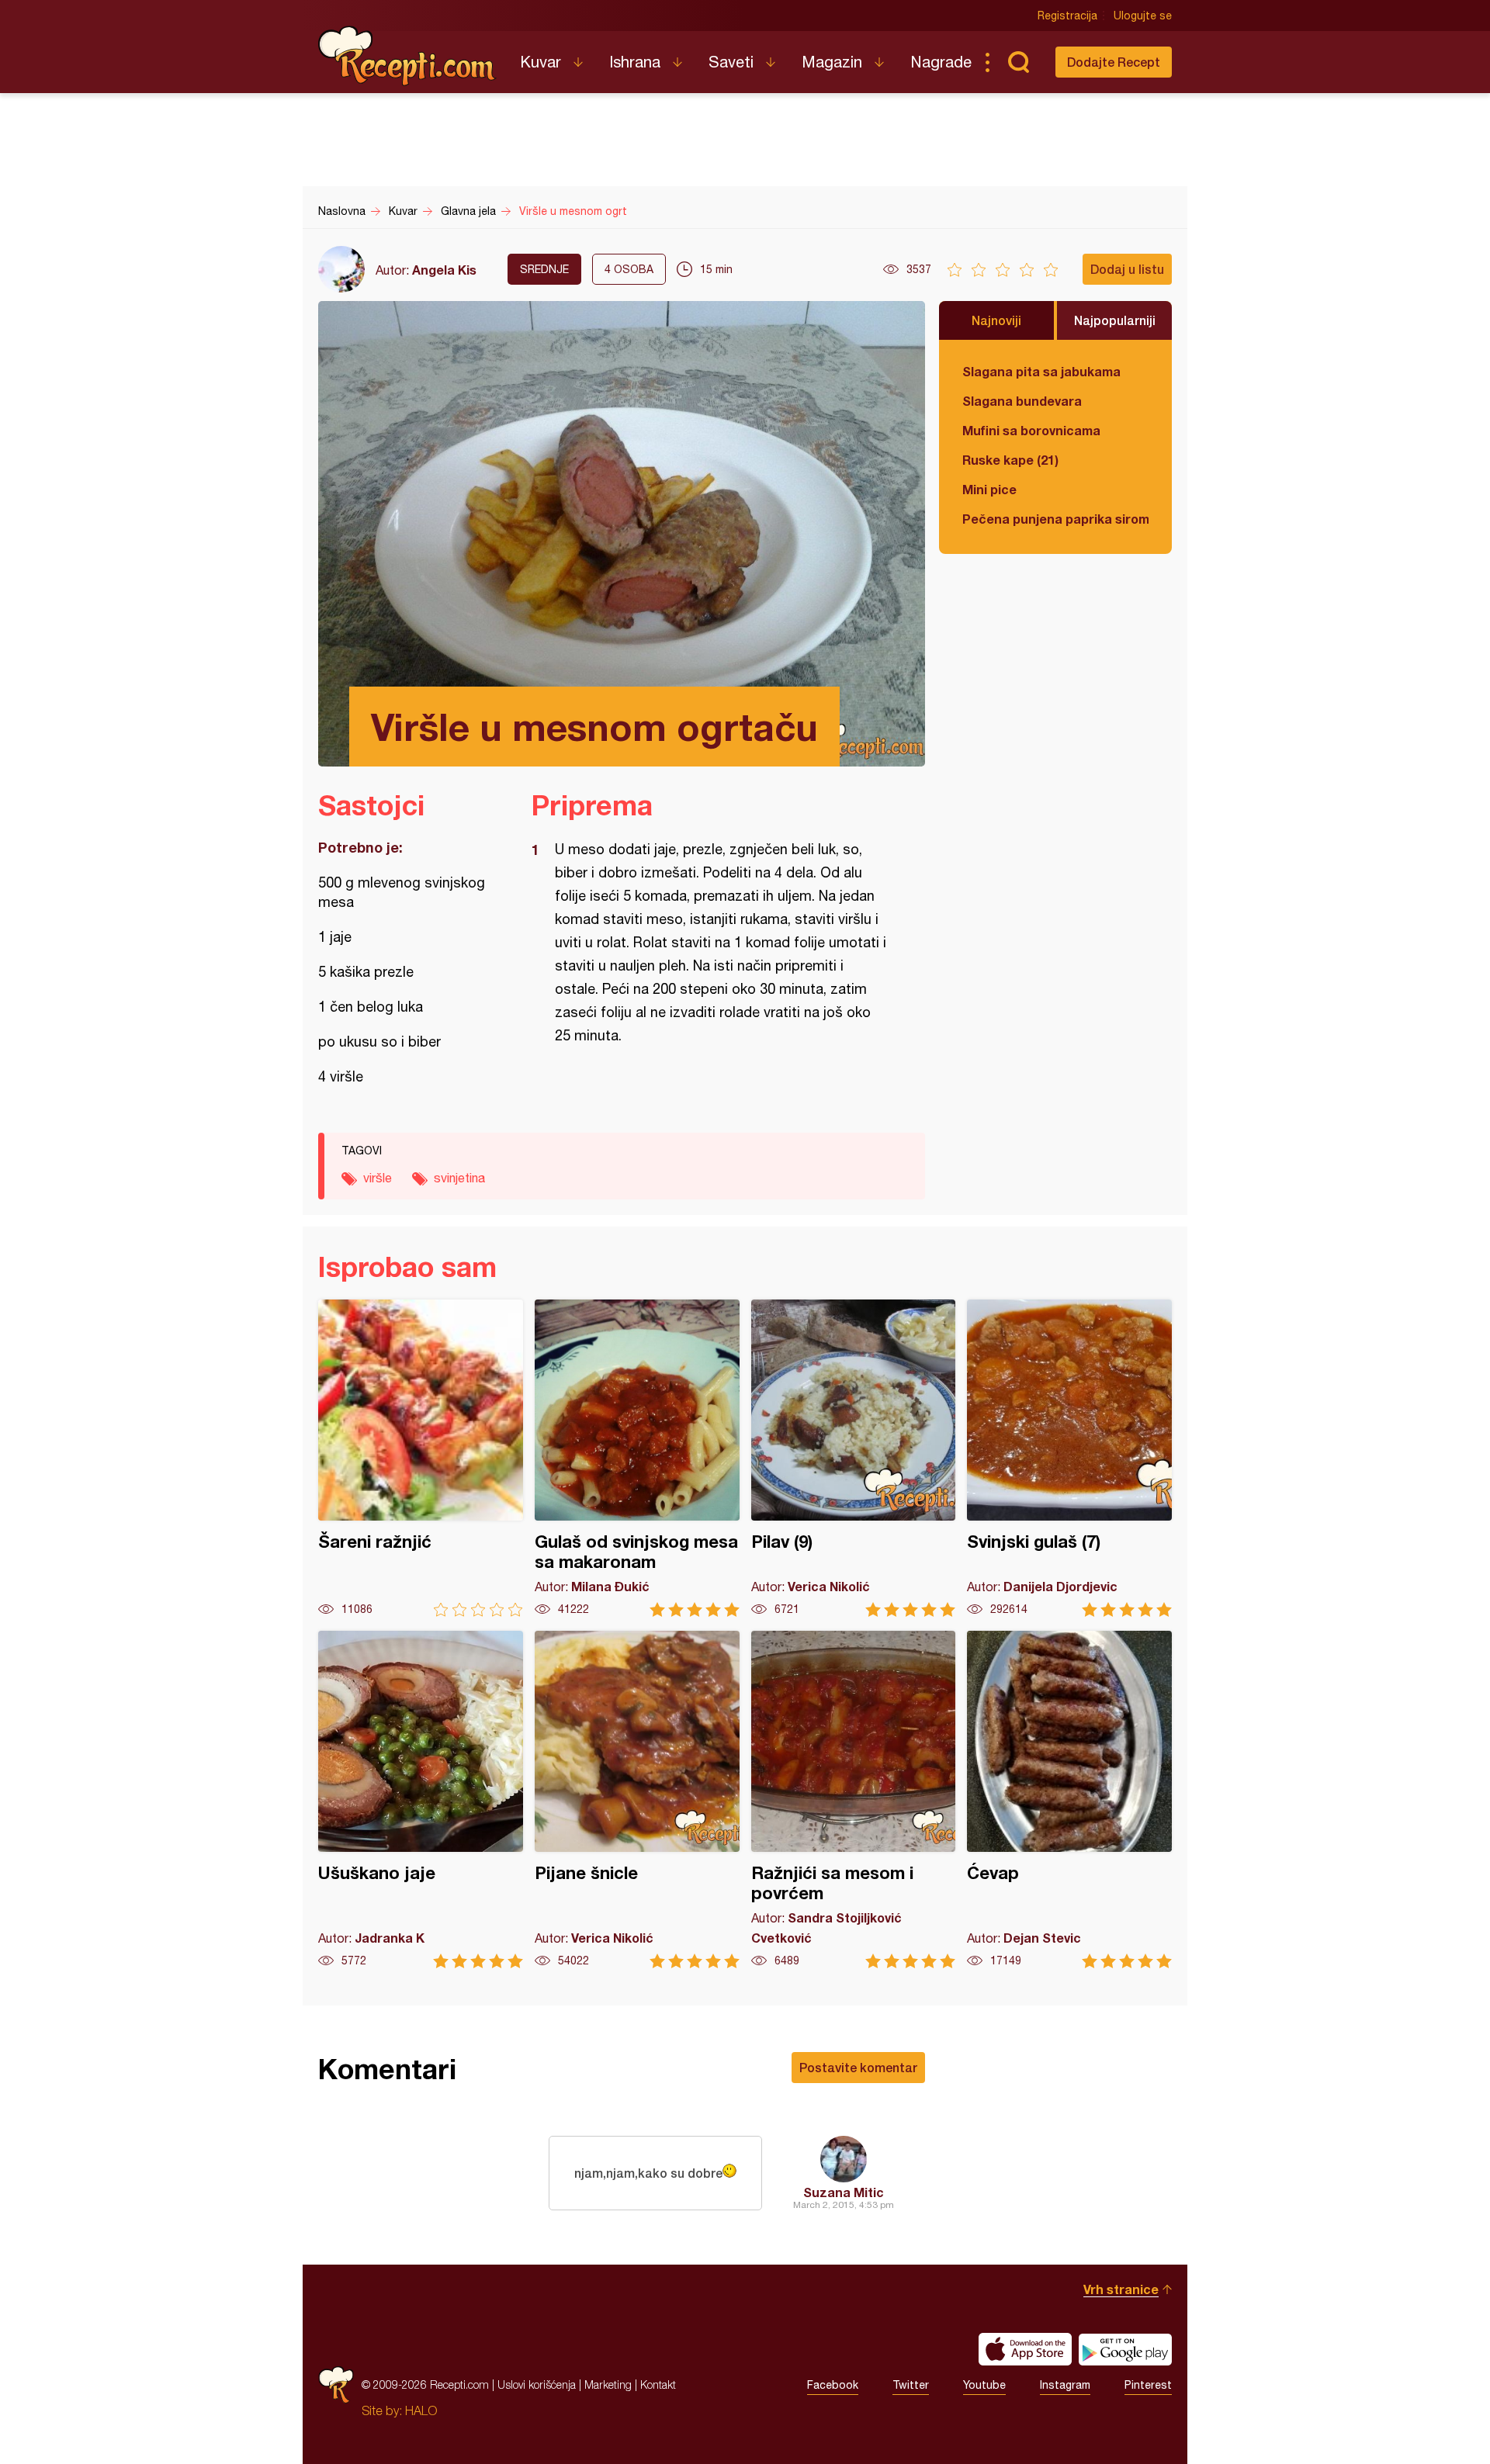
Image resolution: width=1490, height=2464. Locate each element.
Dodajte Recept (1114, 62)
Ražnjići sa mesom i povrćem (854, 1800)
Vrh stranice (1121, 2289)
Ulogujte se (1143, 16)
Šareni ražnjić (421, 1458)
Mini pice (989, 489)
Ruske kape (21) (1010, 460)
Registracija (1067, 16)
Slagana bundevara (1022, 401)
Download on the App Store (1025, 2349)
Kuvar (541, 62)
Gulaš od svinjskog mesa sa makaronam (637, 1458)
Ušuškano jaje (421, 1800)
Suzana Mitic (844, 2192)
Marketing (608, 2384)
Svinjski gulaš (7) (1069, 1458)
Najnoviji (996, 320)
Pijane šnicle (637, 1800)
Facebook (833, 2385)
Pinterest (1148, 2385)
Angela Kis (444, 270)
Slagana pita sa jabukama (1041, 371)
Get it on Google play (1125, 2349)
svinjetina (459, 1178)
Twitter (911, 2385)
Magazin (832, 62)
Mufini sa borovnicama (1031, 430)
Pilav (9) (854, 1458)
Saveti (731, 62)
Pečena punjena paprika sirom (1055, 519)
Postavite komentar (858, 2067)
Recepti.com (407, 56)
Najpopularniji (1115, 320)
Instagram (1065, 2385)
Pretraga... (1018, 62)
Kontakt (658, 2384)
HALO (421, 2410)
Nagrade (941, 62)
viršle (378, 1178)
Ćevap (1069, 1800)
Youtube (984, 2385)
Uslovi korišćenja (537, 2384)
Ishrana (635, 62)
